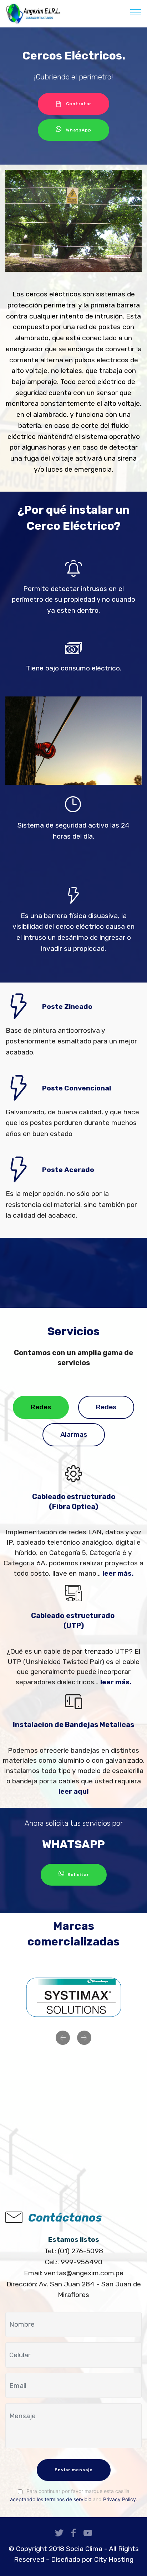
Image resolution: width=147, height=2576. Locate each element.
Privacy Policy (120, 2499)
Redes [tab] (41, 1407)
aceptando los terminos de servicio (51, 2499)
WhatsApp (79, 130)
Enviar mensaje (74, 2470)
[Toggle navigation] (136, 12)
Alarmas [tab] (74, 1434)
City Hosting (114, 2559)
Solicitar (78, 1875)
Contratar (79, 104)
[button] (63, 2038)
